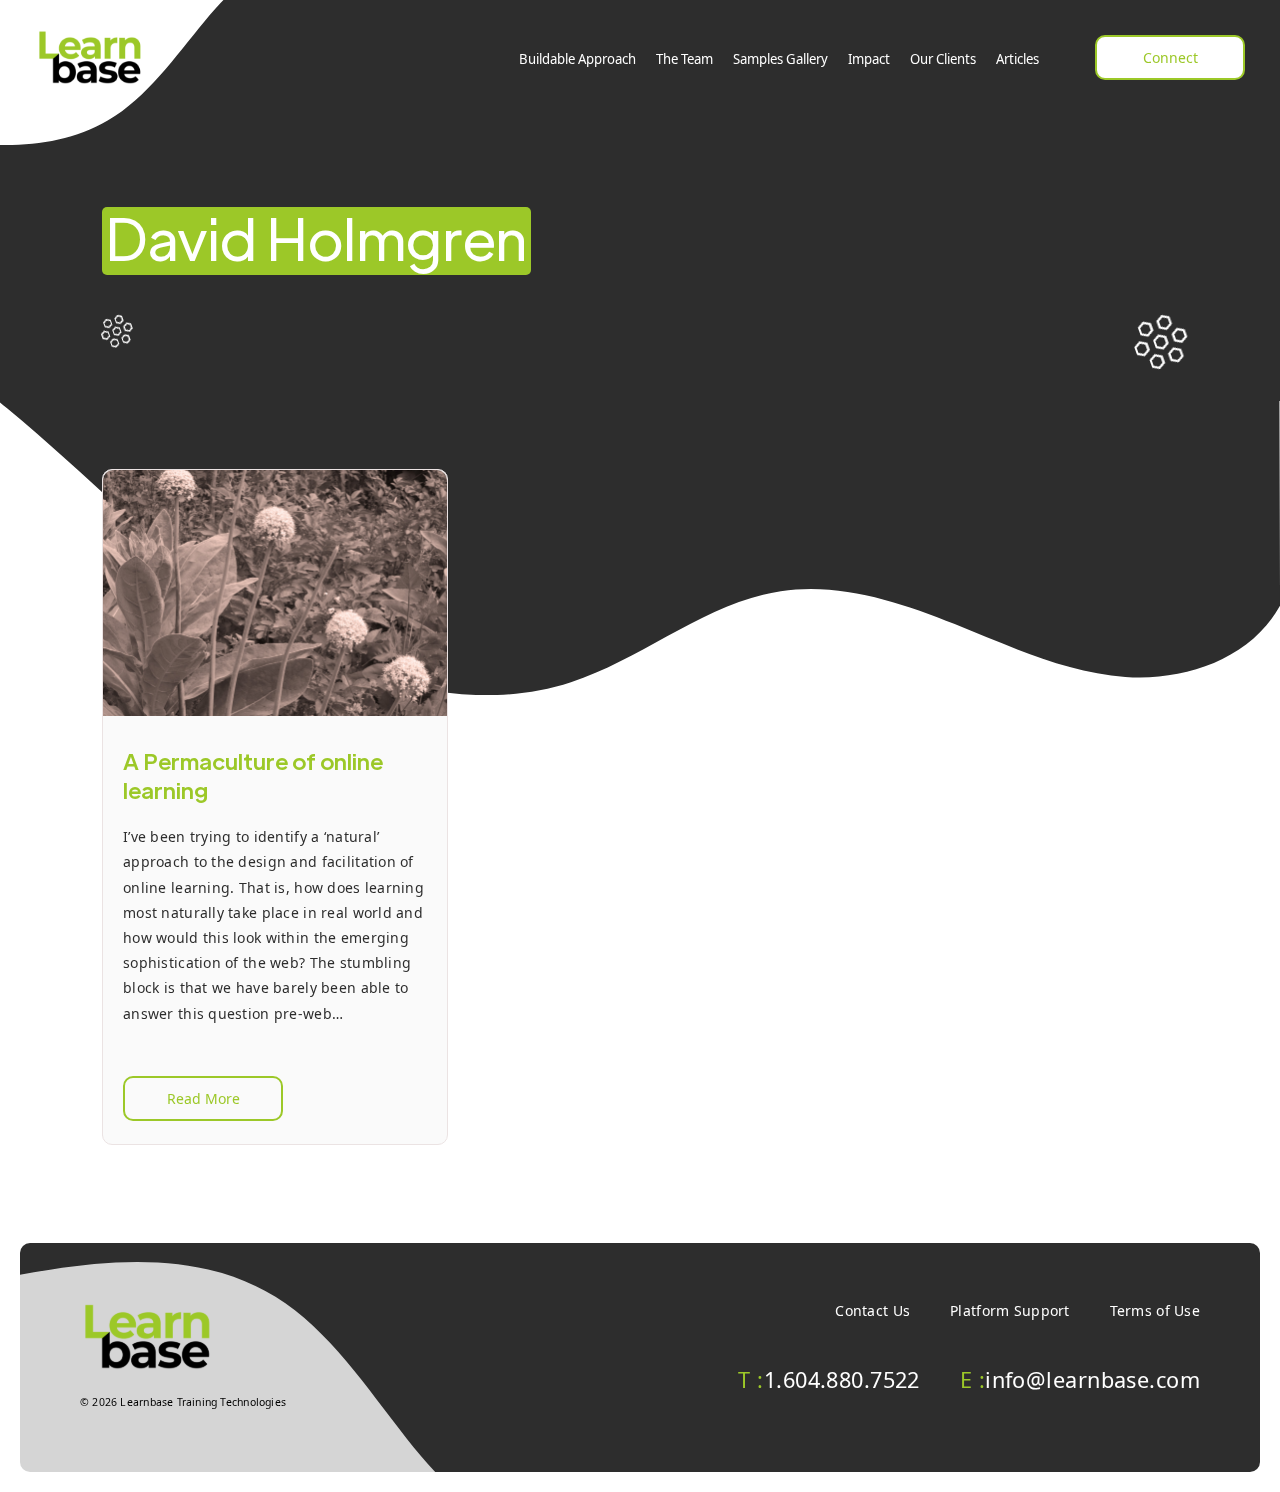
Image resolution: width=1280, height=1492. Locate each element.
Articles (1017, 59)
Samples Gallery (780, 59)
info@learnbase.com (1080, 1379)
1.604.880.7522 (828, 1379)
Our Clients (943, 59)
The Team (684, 59)
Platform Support (1009, 1310)
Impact (869, 59)
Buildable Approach (577, 59)
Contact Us (872, 1310)
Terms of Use (1155, 1310)
